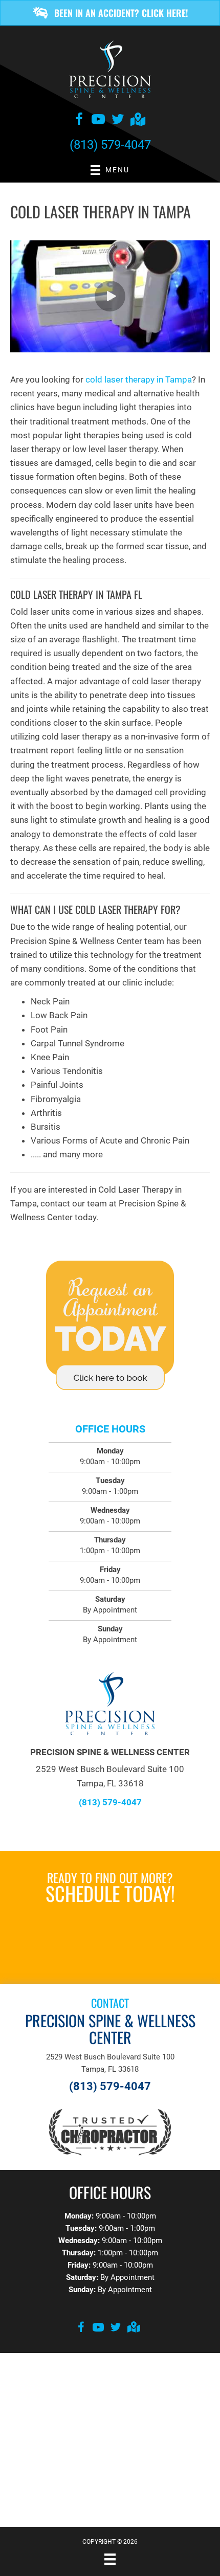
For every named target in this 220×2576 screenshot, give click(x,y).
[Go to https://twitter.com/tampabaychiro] (118, 121)
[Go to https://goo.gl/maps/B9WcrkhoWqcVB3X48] (137, 120)
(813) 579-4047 (110, 145)
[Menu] (110, 2559)
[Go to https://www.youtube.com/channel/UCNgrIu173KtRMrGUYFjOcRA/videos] (98, 121)
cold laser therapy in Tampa (139, 379)
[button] (110, 13)
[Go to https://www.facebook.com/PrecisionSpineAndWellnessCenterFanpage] (79, 121)
